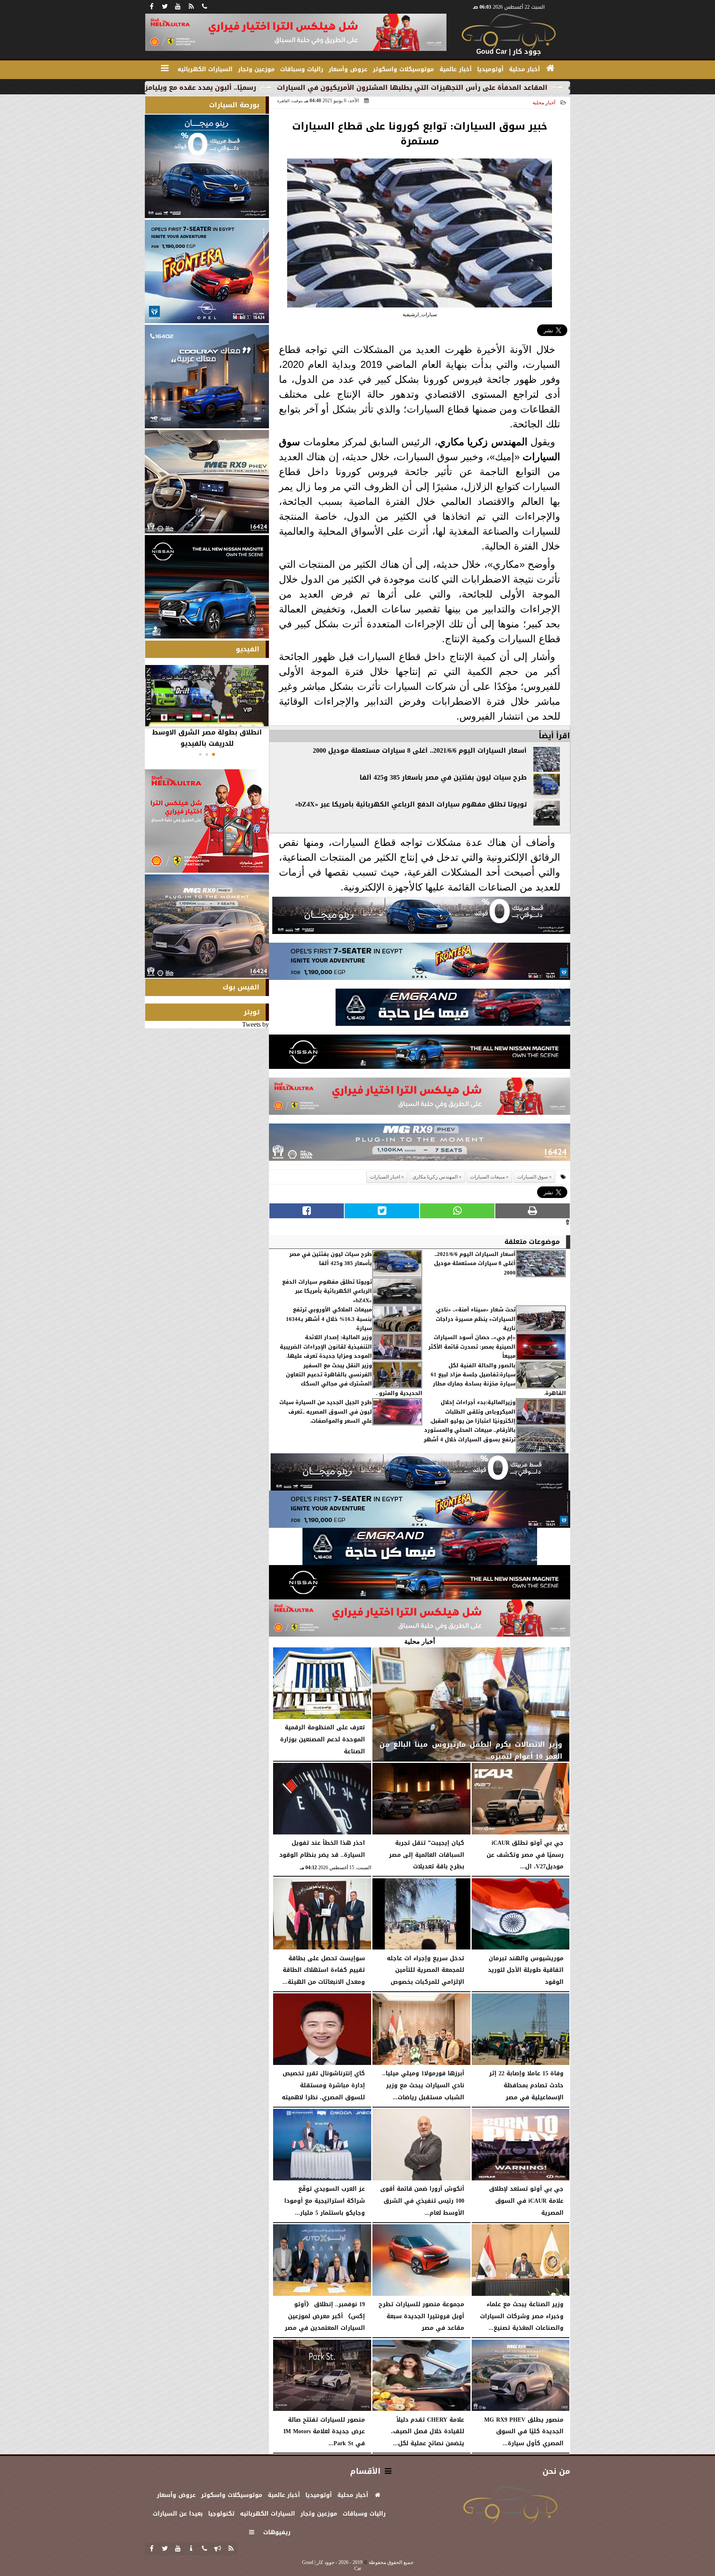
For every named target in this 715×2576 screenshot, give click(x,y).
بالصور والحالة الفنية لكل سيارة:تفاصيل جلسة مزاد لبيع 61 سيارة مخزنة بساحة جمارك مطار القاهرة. (498, 1380)
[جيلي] (453, 1010)
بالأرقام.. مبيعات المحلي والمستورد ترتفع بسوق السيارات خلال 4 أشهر (470, 1435)
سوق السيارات (533, 1177)
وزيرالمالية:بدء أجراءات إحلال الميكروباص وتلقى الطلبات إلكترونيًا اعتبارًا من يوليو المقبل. (473, 1412)
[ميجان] (421, 918)
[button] (214, 754)
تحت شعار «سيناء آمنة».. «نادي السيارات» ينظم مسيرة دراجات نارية (476, 1319)
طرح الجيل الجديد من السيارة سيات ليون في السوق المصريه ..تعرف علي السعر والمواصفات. (326, 1412)
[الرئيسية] (550, 68)
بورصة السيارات (234, 105)
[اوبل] (420, 964)
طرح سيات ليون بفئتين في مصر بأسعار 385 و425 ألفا (443, 778)
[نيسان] (420, 1054)
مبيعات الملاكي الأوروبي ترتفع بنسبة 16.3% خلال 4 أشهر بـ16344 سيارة (329, 1319)
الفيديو (248, 649)
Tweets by (256, 1024)
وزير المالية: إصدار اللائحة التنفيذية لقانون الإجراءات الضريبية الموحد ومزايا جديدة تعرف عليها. (326, 1347)
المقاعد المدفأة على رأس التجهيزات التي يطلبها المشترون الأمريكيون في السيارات (547, 88)
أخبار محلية (544, 103)
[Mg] (420, 1144)
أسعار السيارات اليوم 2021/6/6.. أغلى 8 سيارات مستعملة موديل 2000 (420, 751)
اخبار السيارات (385, 1177)
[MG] (207, 482)
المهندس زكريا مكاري (483, 442)
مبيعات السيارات (487, 1177)
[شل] (420, 1098)
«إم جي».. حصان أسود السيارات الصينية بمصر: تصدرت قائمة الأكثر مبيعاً (472, 1347)
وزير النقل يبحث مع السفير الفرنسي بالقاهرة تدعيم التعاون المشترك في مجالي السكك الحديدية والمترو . (354, 1380)
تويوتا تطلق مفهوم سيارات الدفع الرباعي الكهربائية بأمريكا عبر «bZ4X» (411, 804)
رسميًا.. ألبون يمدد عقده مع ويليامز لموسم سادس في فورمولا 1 (288, 88)
